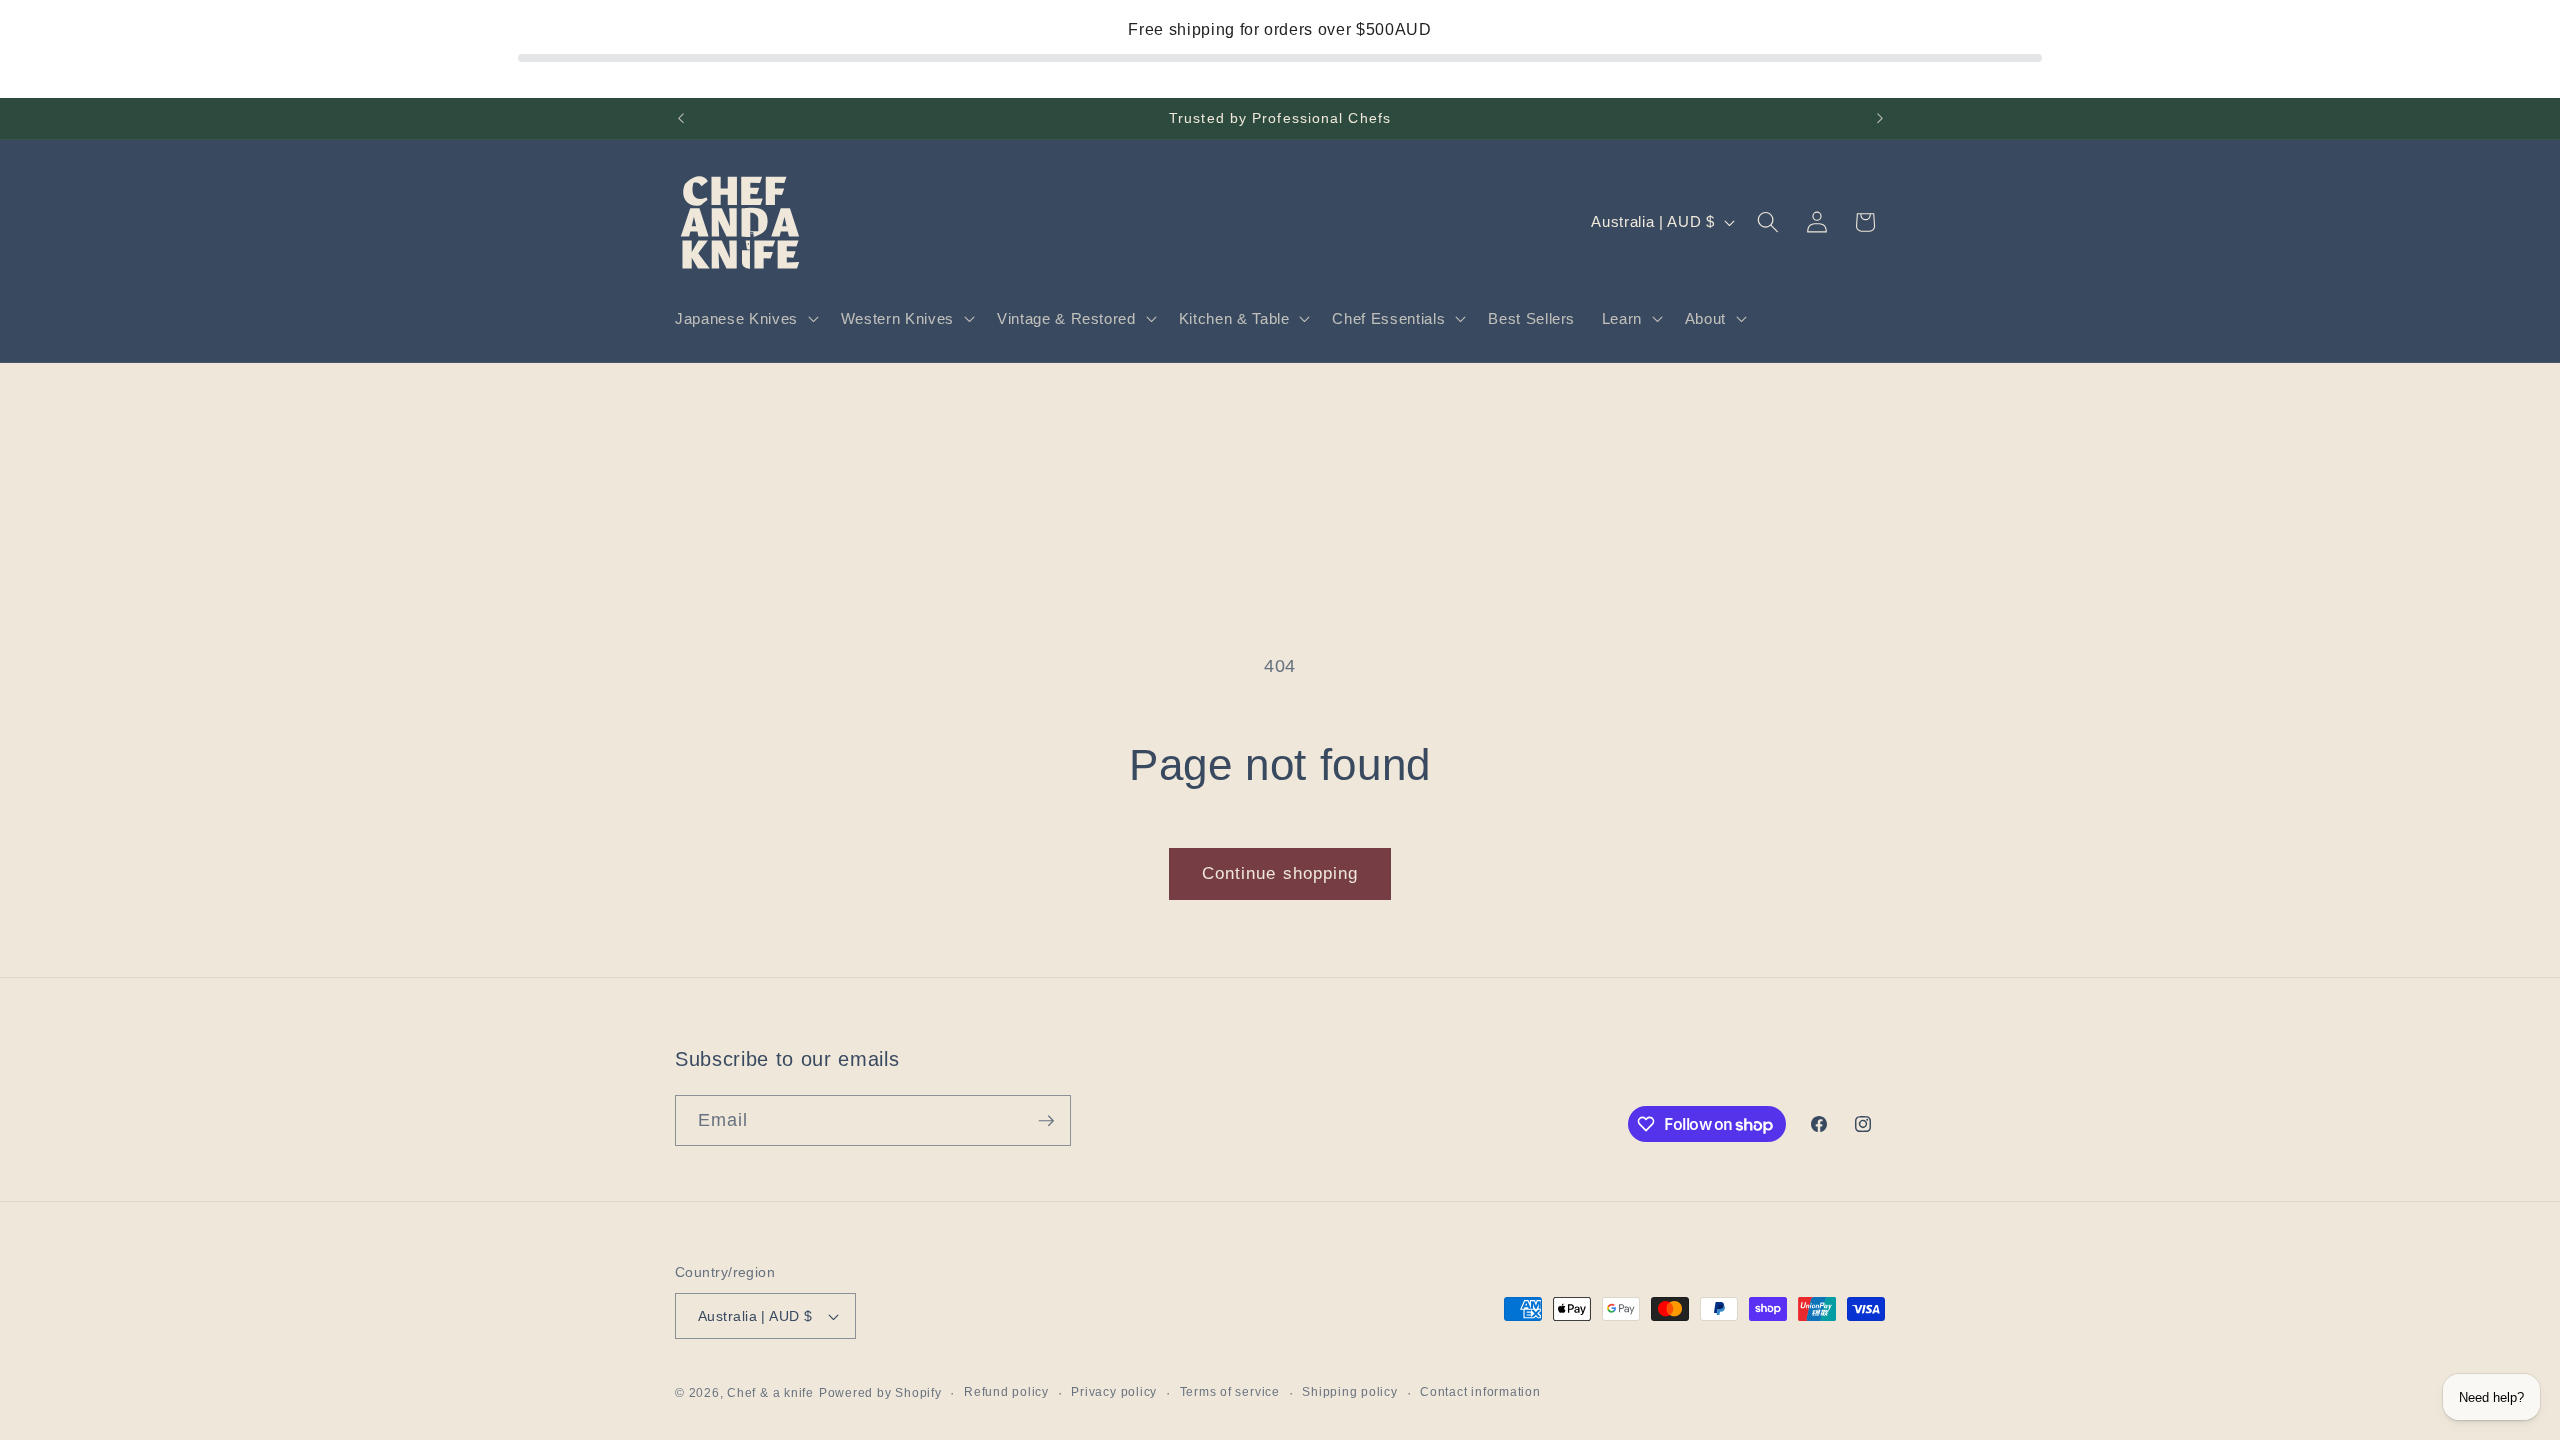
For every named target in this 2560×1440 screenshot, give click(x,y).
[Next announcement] (1880, 119)
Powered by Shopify (880, 1393)
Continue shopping (1280, 873)
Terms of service (1230, 1392)
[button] (745, 319)
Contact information (1480, 1392)
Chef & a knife (770, 1393)
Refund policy (1006, 1392)
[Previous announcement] (681, 119)
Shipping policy (1350, 1392)
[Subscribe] (1046, 1121)
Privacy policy (1114, 1392)
